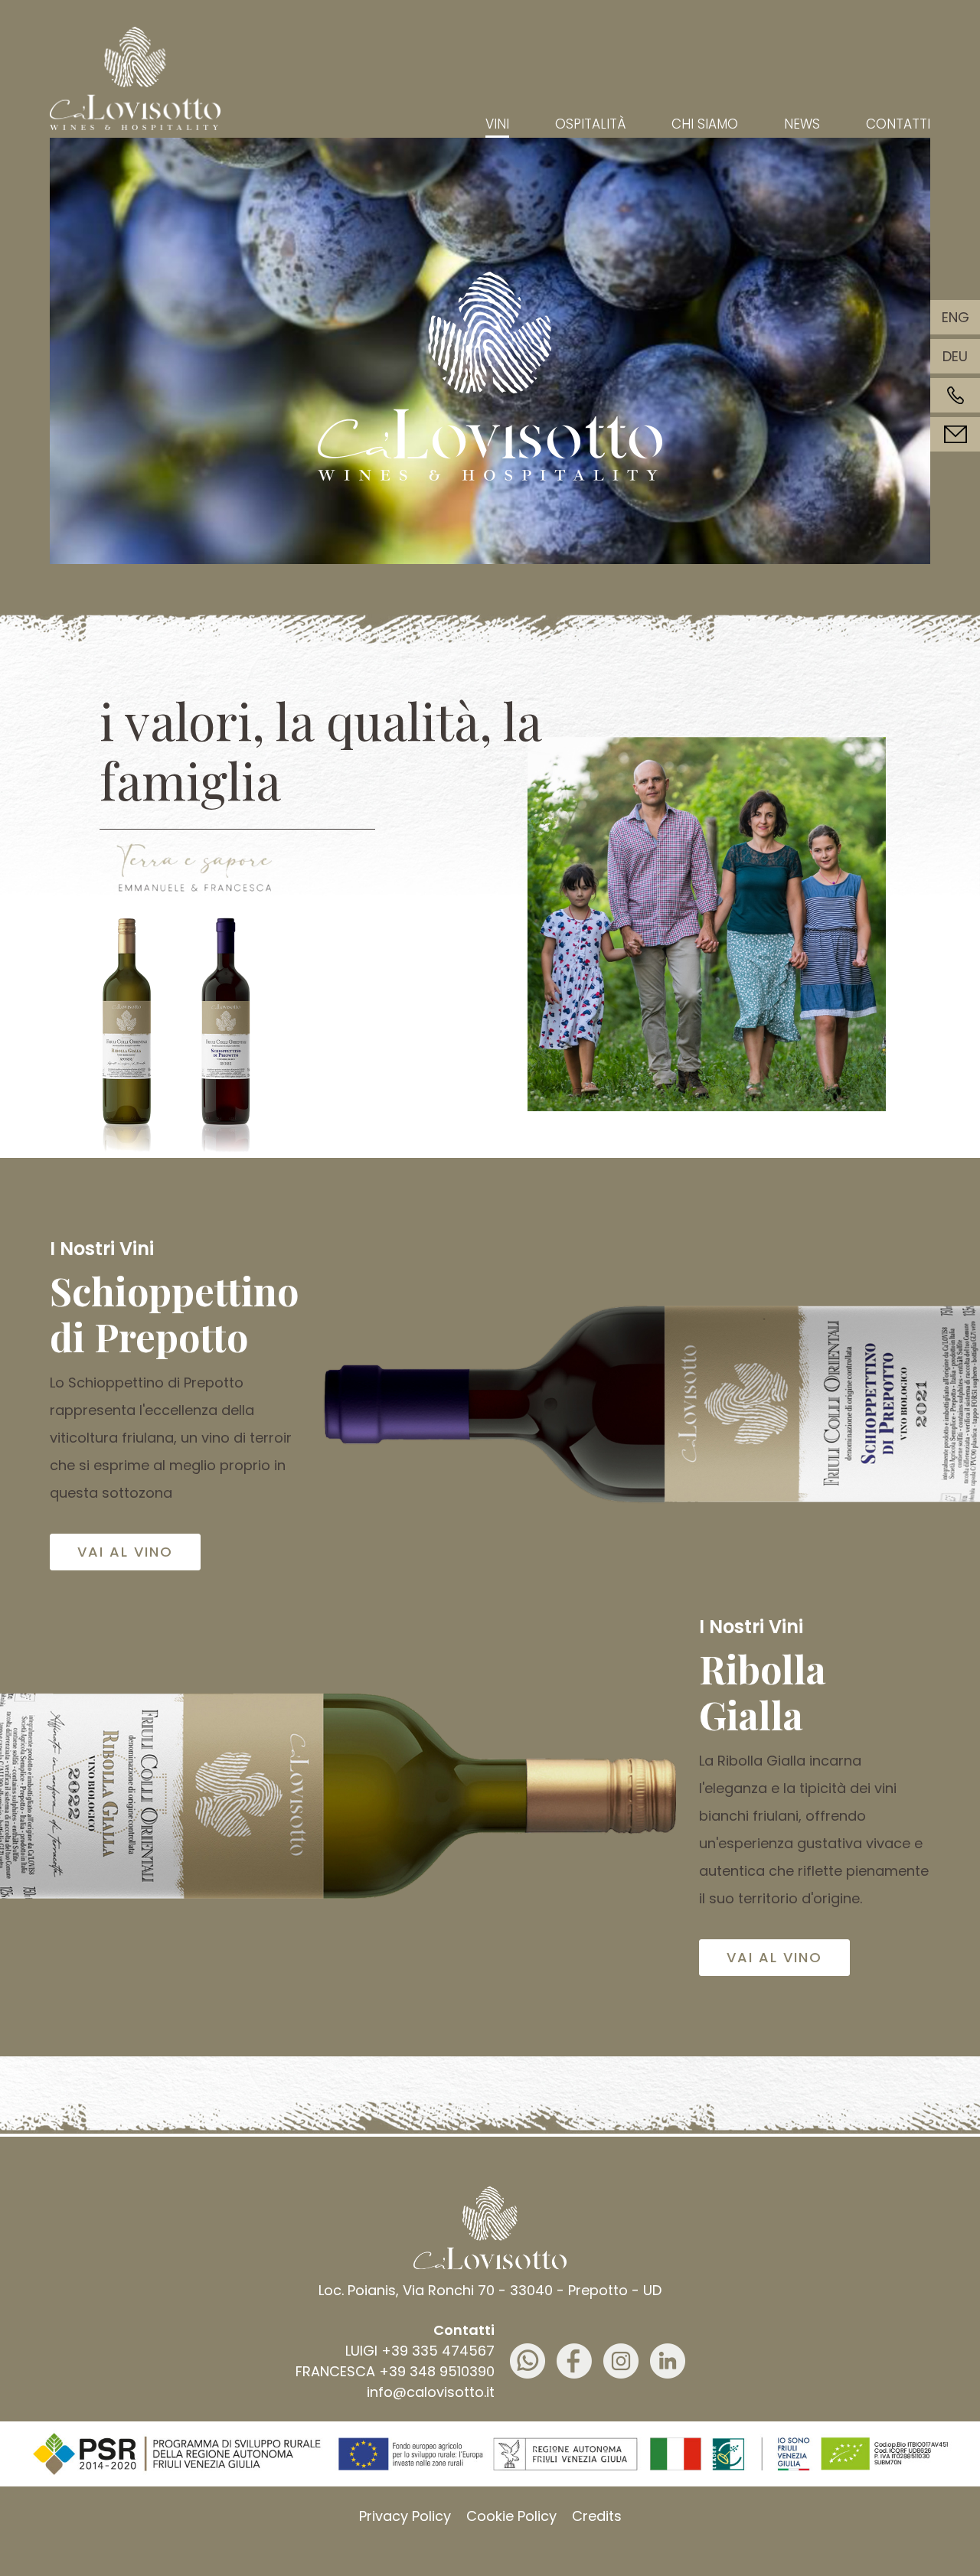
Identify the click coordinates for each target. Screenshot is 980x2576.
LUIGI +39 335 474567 (420, 2351)
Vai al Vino (125, 1552)
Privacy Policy (405, 2516)
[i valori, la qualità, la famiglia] (195, 870)
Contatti (898, 124)
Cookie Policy (511, 2516)
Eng (955, 317)
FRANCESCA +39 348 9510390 (395, 2371)
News (802, 124)
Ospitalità (590, 124)
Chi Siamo (705, 124)
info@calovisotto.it (431, 2392)
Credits (597, 2516)
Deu (955, 356)
